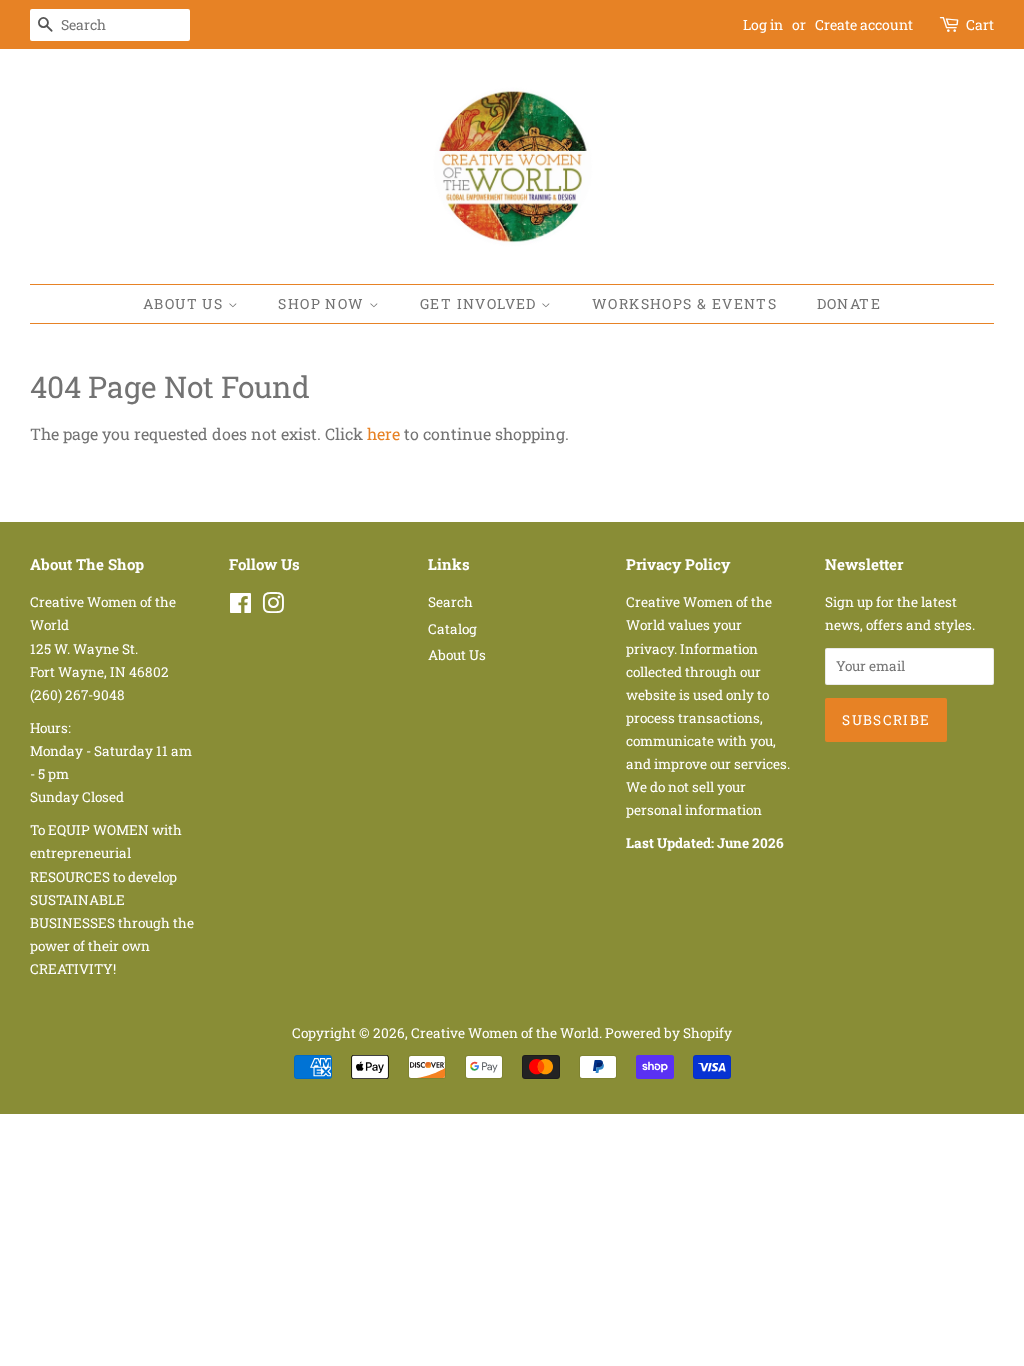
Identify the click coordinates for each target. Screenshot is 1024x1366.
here (383, 433)
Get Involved (480, 303)
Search (450, 602)
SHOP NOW (323, 303)
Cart (980, 24)
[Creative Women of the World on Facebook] (240, 607)
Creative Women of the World (505, 1033)
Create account (864, 24)
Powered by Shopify (668, 1033)
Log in (763, 24)
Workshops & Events (684, 303)
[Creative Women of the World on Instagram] (273, 607)
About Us (185, 303)
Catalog (452, 629)
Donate (849, 303)
